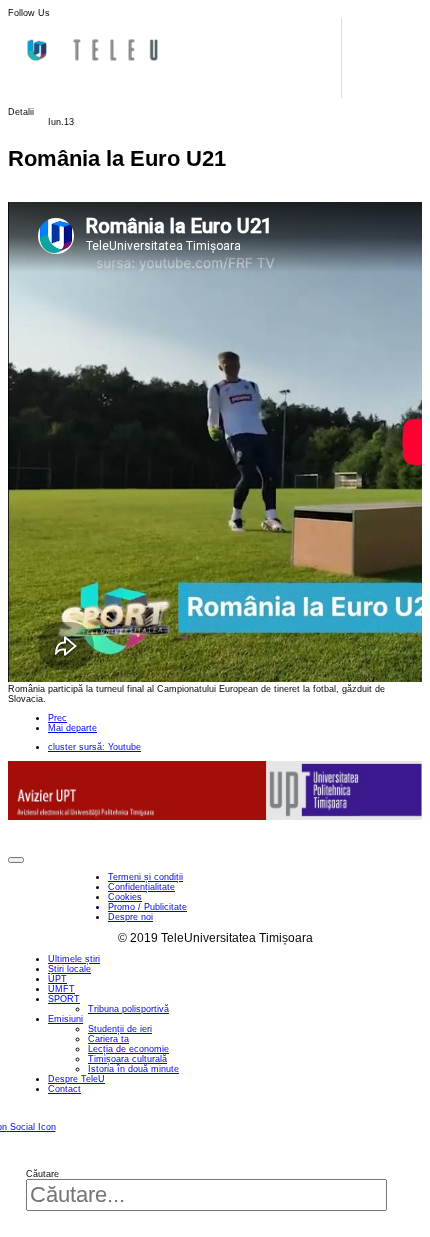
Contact (64, 1089)
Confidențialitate (141, 887)
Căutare (42, 1174)
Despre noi (130, 917)
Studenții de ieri (120, 1029)
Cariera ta (108, 1039)
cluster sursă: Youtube (94, 747)
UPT (57, 979)
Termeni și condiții (145, 877)
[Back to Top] (16, 860)
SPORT (64, 999)
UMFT (61, 989)
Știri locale (69, 969)
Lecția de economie (128, 1049)
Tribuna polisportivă (128, 1009)
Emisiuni (65, 1019)
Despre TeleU (76, 1079)
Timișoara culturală (127, 1059)
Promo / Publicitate (147, 907)
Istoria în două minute (133, 1069)
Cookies (125, 897)
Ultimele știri (74, 959)
